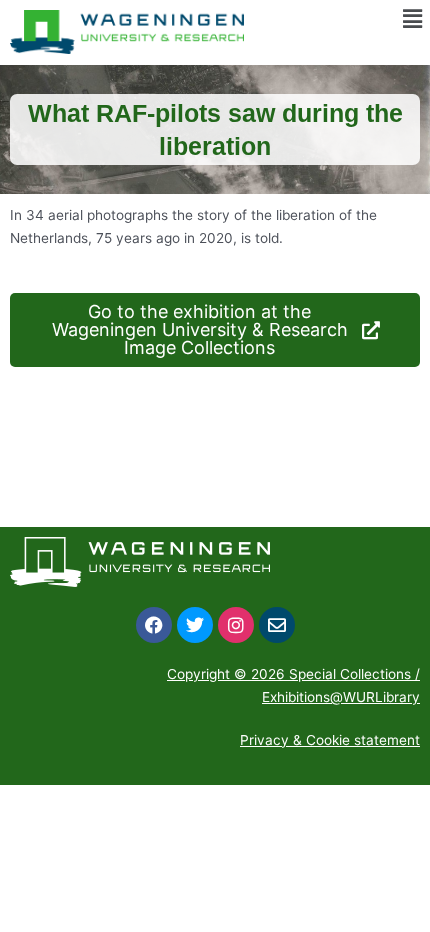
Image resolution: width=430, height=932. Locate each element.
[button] (413, 18)
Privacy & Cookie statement (330, 740)
